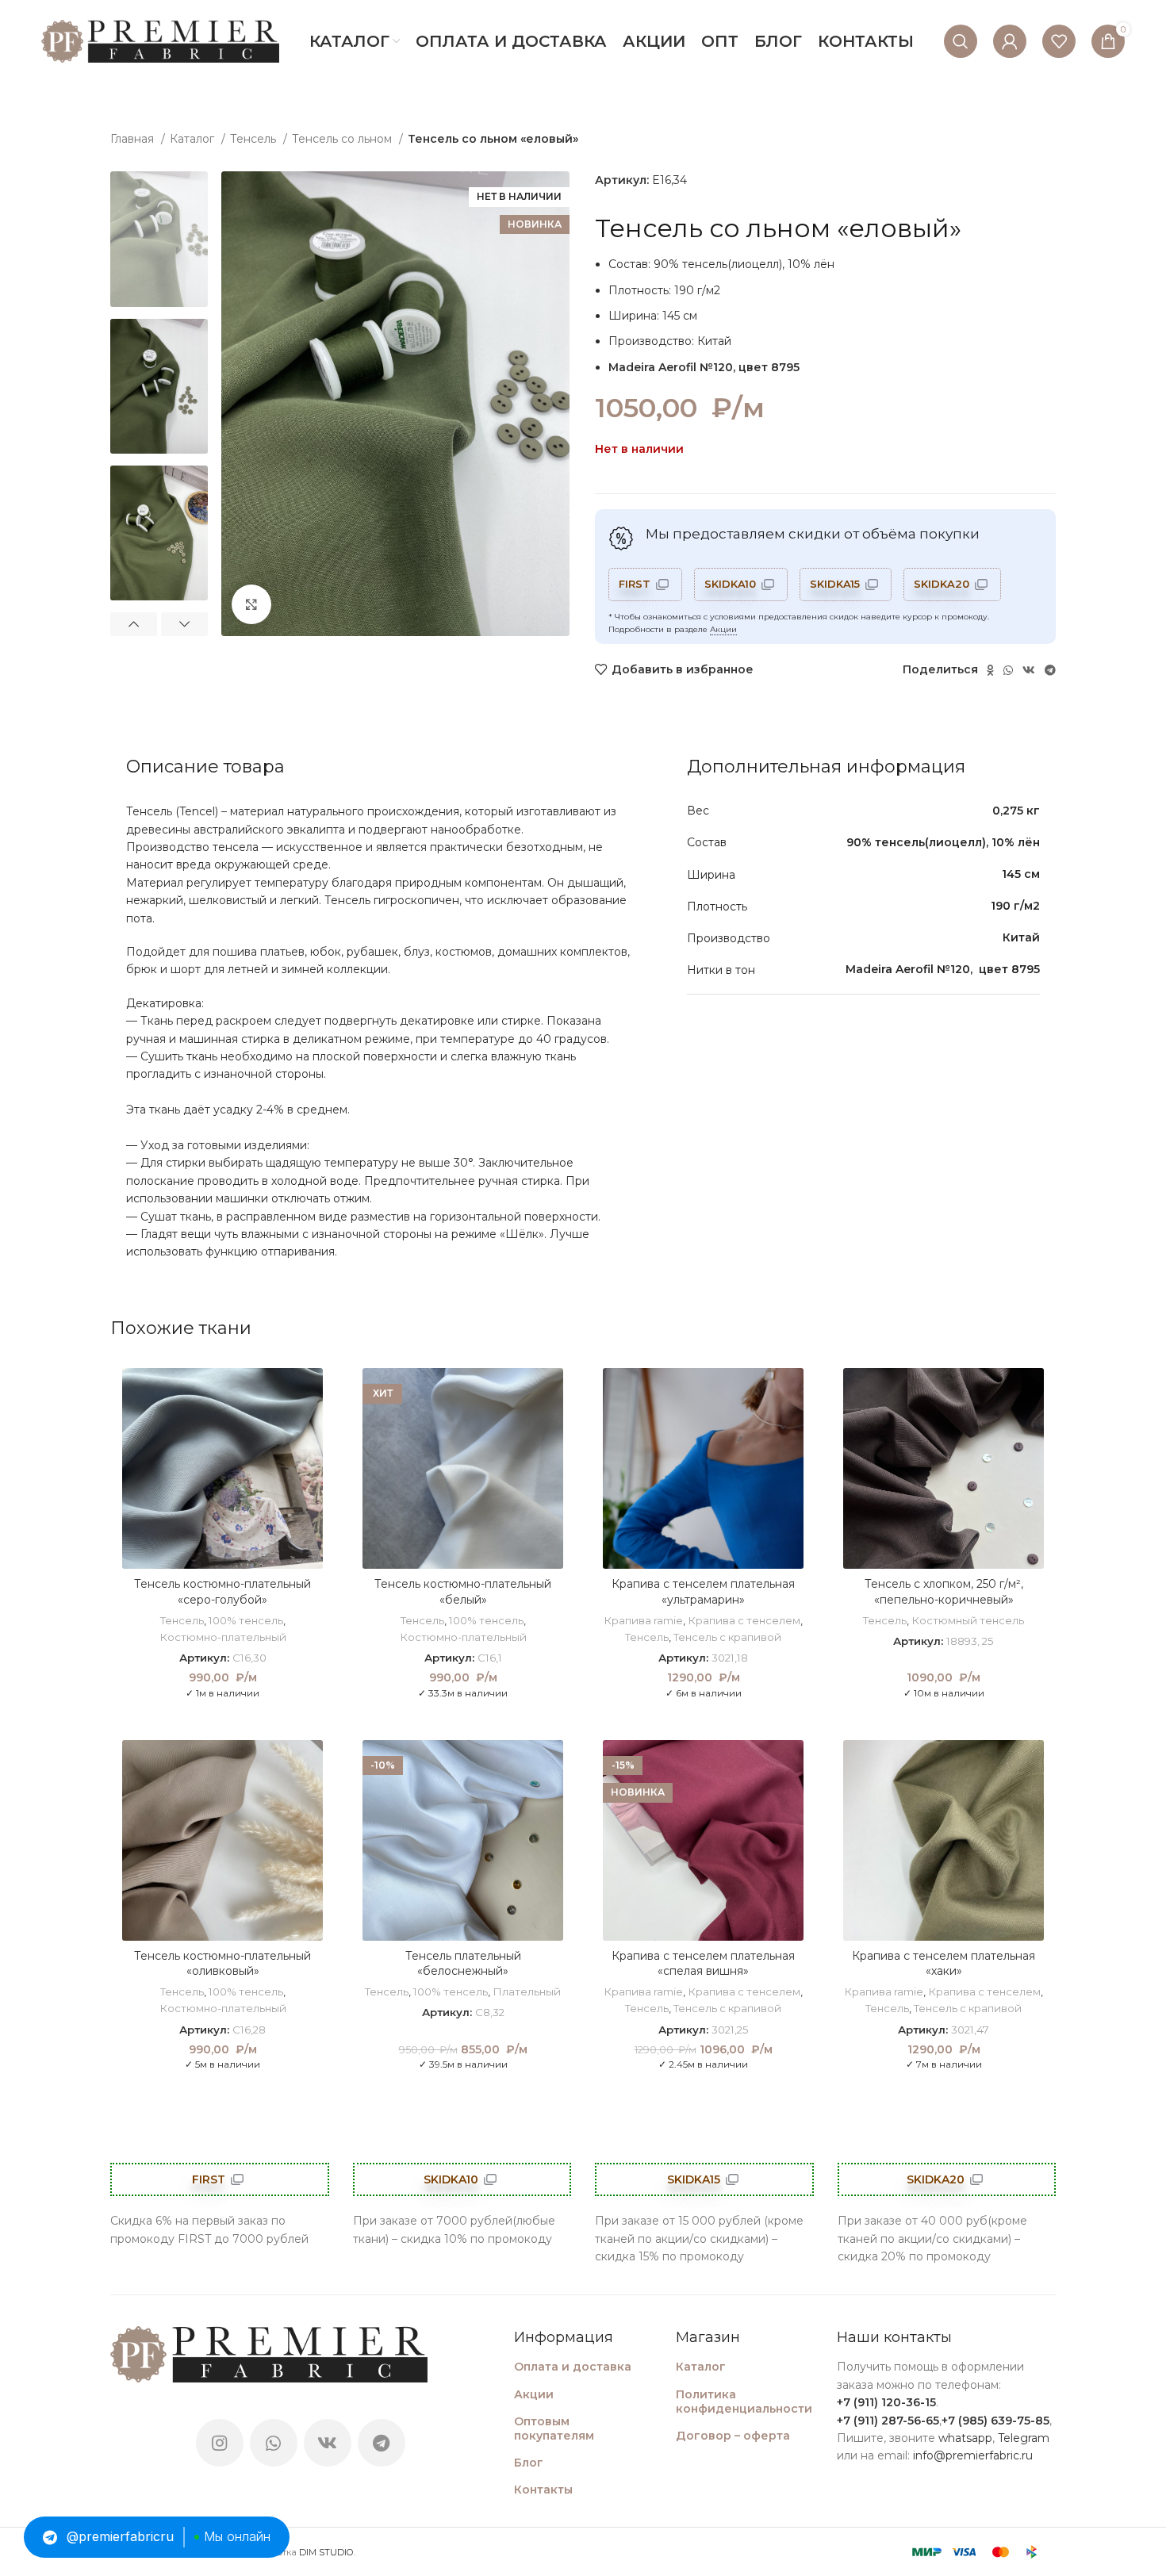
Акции (723, 629)
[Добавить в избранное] (311, 1394)
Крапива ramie (643, 1620)
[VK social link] (1029, 670)
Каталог (194, 139)
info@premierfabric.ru (973, 2455)
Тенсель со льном (343, 139)
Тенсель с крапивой (727, 1637)
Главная (134, 139)
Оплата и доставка (573, 2367)
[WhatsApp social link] (1008, 670)
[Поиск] (961, 41)
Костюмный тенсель (968, 1620)
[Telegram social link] (1050, 670)
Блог (529, 2463)
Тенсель (255, 139)
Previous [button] (134, 624)
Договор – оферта (733, 2436)
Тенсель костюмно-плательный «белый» (463, 1592)
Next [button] (184, 624)
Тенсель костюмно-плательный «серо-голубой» (222, 1592)
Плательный (527, 1991)
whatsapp (965, 2438)
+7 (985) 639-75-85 (995, 2421)
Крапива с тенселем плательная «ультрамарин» (703, 1592)
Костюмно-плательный (223, 1637)
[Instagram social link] (220, 2443)
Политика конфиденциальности (744, 2402)
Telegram (1024, 2438)
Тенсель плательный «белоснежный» (463, 1964)
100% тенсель (246, 1620)
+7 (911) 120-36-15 (886, 2402)
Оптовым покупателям (554, 2428)
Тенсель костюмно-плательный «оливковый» (222, 1964)
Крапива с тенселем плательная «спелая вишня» (703, 1964)
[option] (159, 239)
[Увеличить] (251, 604)
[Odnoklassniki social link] (990, 670)
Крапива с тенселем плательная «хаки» (944, 1964)
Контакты (543, 2490)
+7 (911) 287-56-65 (888, 2421)
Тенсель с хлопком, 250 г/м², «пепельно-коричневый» (944, 1592)
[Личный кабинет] (1010, 41)
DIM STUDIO (326, 2552)
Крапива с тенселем (744, 1620)
